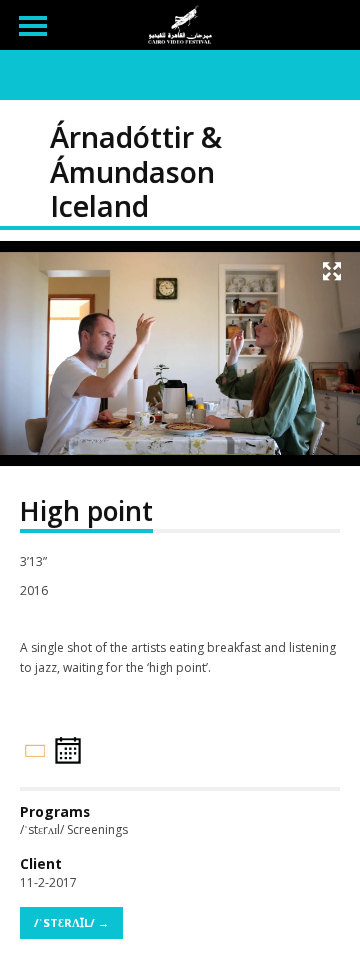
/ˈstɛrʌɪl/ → (71, 922)
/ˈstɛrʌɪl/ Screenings (74, 829)
